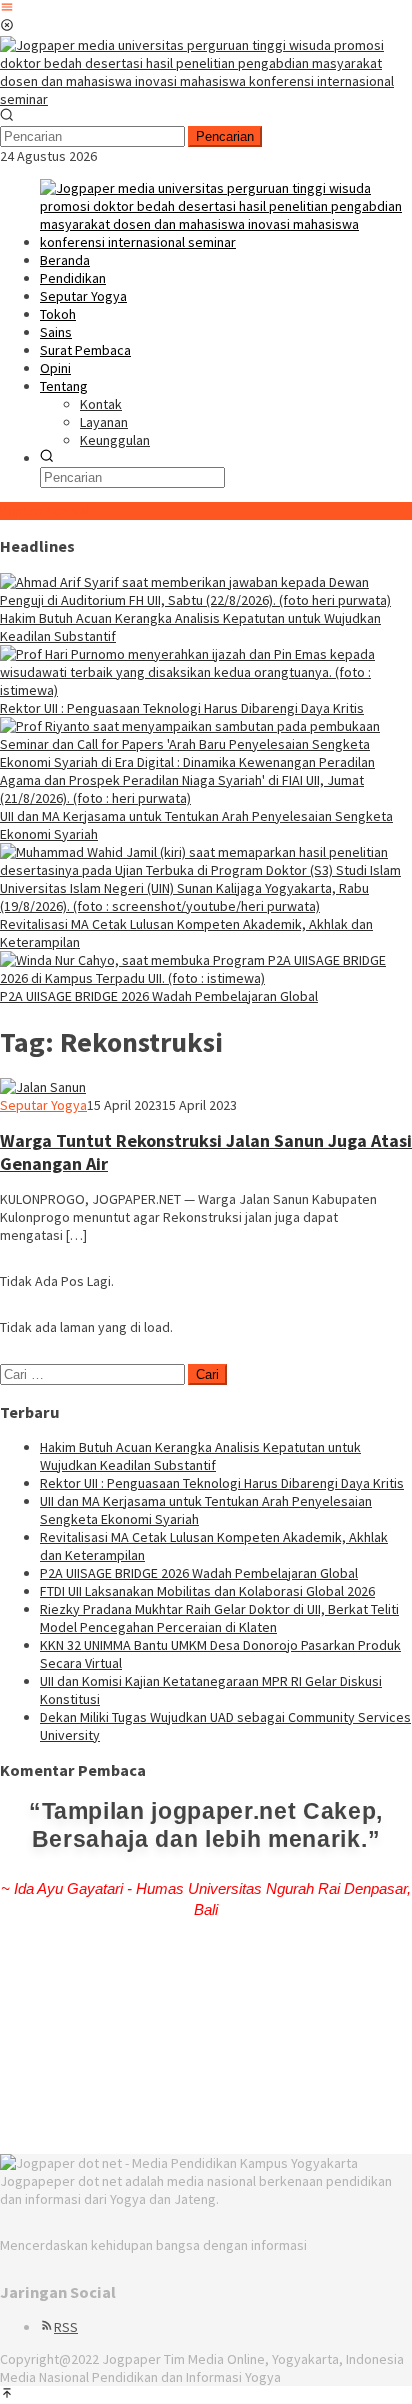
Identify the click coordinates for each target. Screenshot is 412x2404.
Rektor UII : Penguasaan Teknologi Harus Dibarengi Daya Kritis (182, 708)
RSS (66, 2327)
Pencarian (225, 136)
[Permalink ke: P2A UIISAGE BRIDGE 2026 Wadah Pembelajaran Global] (206, 978)
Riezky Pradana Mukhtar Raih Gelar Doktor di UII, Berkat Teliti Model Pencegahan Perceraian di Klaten (219, 1618)
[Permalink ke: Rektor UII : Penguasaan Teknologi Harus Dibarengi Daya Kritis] (206, 690)
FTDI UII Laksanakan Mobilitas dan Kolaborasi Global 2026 (207, 1591)
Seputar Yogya (43, 1105)
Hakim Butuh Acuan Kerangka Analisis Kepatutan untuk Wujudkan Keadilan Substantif (200, 1456)
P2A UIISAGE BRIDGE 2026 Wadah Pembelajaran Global (159, 996)
